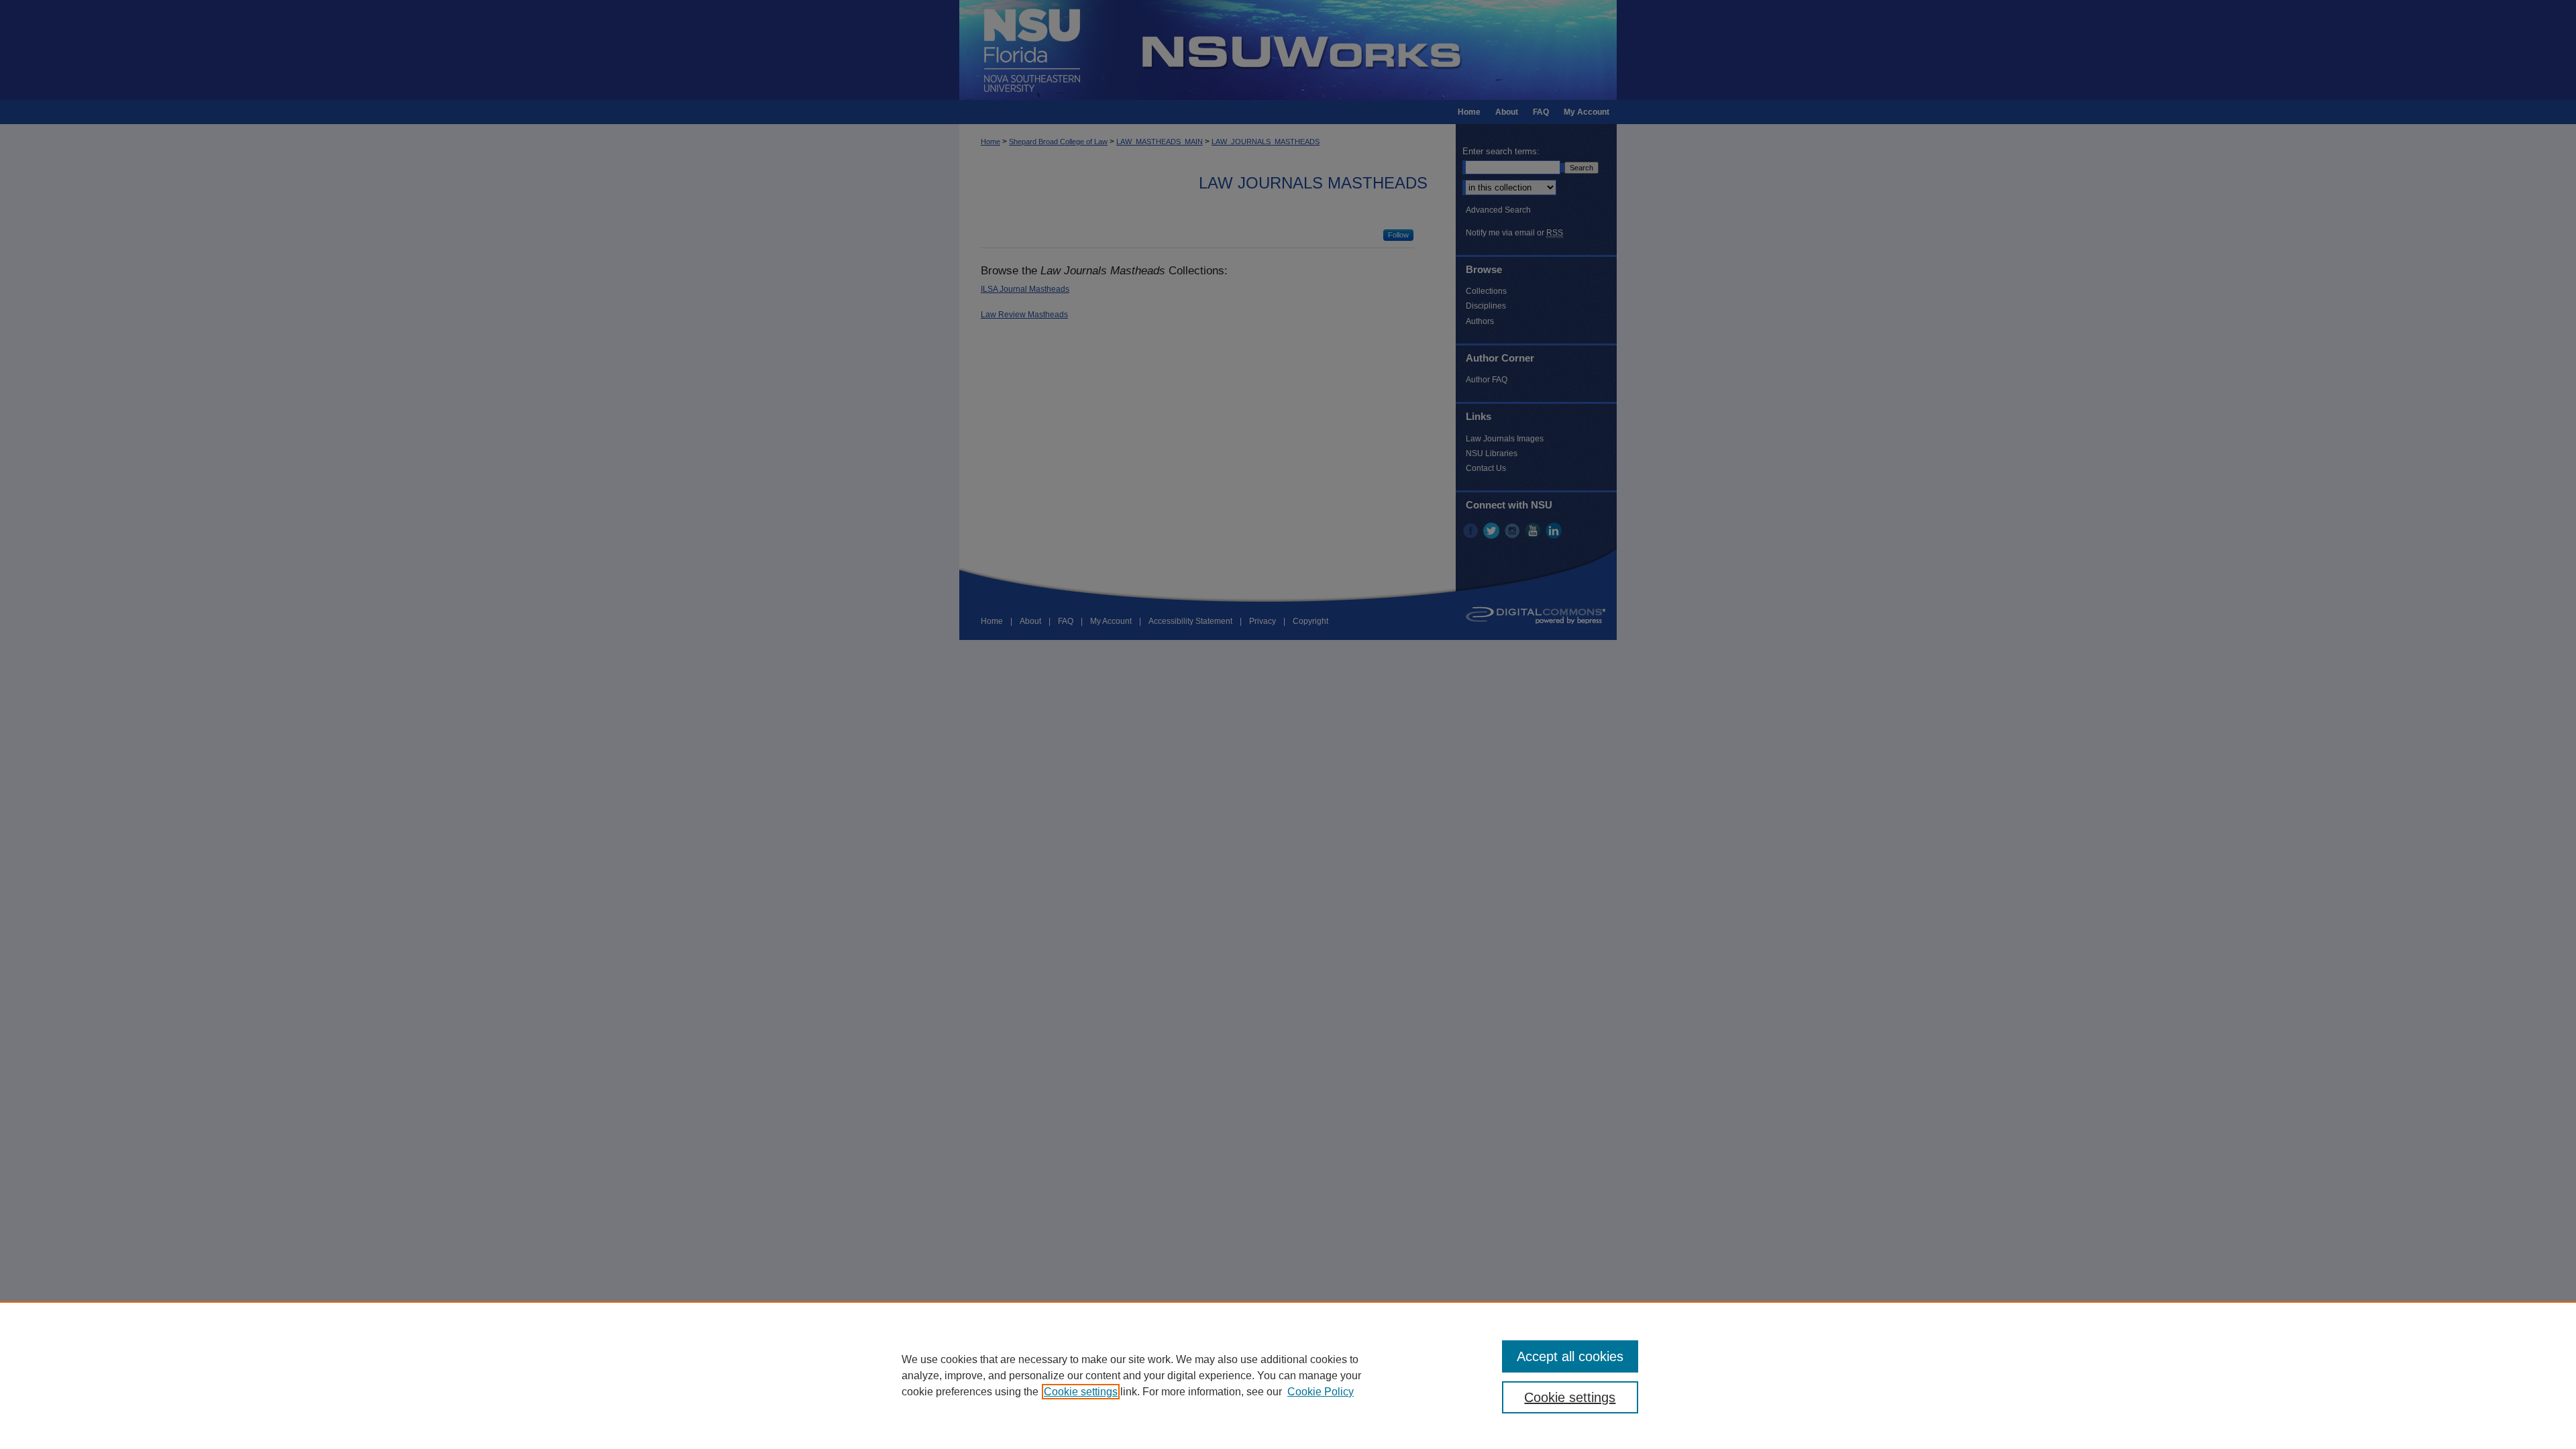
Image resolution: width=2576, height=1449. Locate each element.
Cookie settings (1081, 1392)
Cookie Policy (1321, 1392)
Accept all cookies (1570, 1356)
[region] (1288, 1375)
